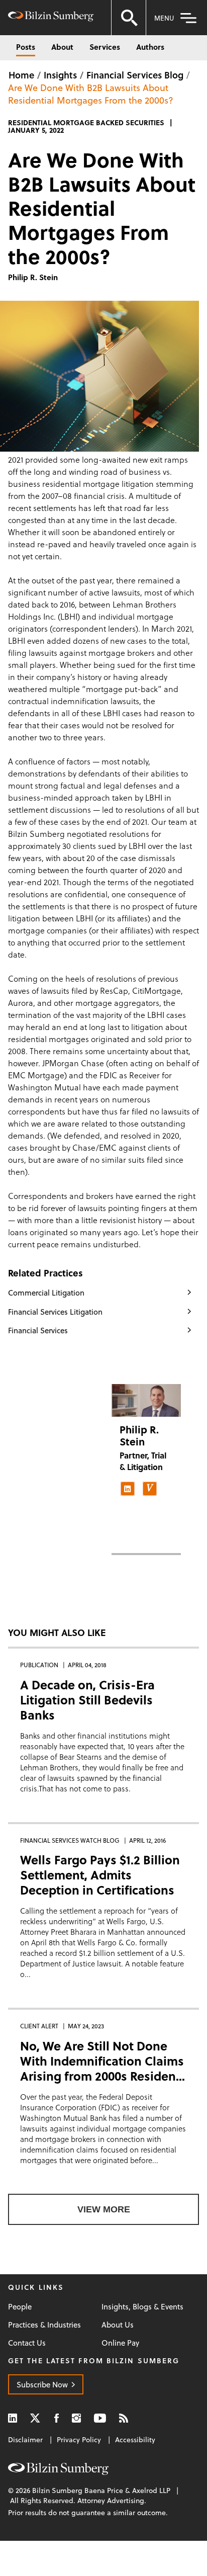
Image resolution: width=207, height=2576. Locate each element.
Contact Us (27, 2343)
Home (21, 75)
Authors (150, 47)
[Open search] (129, 18)
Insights (60, 75)
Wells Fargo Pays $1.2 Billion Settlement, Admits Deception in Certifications (100, 1875)
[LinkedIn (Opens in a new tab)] (13, 2418)
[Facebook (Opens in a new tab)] (57, 2418)
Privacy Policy (79, 2439)
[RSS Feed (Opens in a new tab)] (124, 2418)
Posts (26, 47)
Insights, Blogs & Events (142, 2307)
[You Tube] (100, 2418)
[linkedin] (128, 1489)
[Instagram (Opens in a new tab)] (76, 2418)
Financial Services (38, 1330)
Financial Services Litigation (55, 1312)
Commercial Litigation (46, 1293)
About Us (118, 2325)
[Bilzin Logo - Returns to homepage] (51, 18)
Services (105, 47)
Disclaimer (25, 2439)
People (20, 2307)
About (62, 47)
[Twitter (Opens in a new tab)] (36, 2418)
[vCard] (150, 1489)
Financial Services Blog (135, 75)
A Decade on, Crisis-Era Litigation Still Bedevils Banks (87, 1700)
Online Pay (120, 2343)
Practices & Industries (44, 2325)
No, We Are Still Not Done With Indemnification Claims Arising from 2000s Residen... (102, 2061)
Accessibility (135, 2439)
